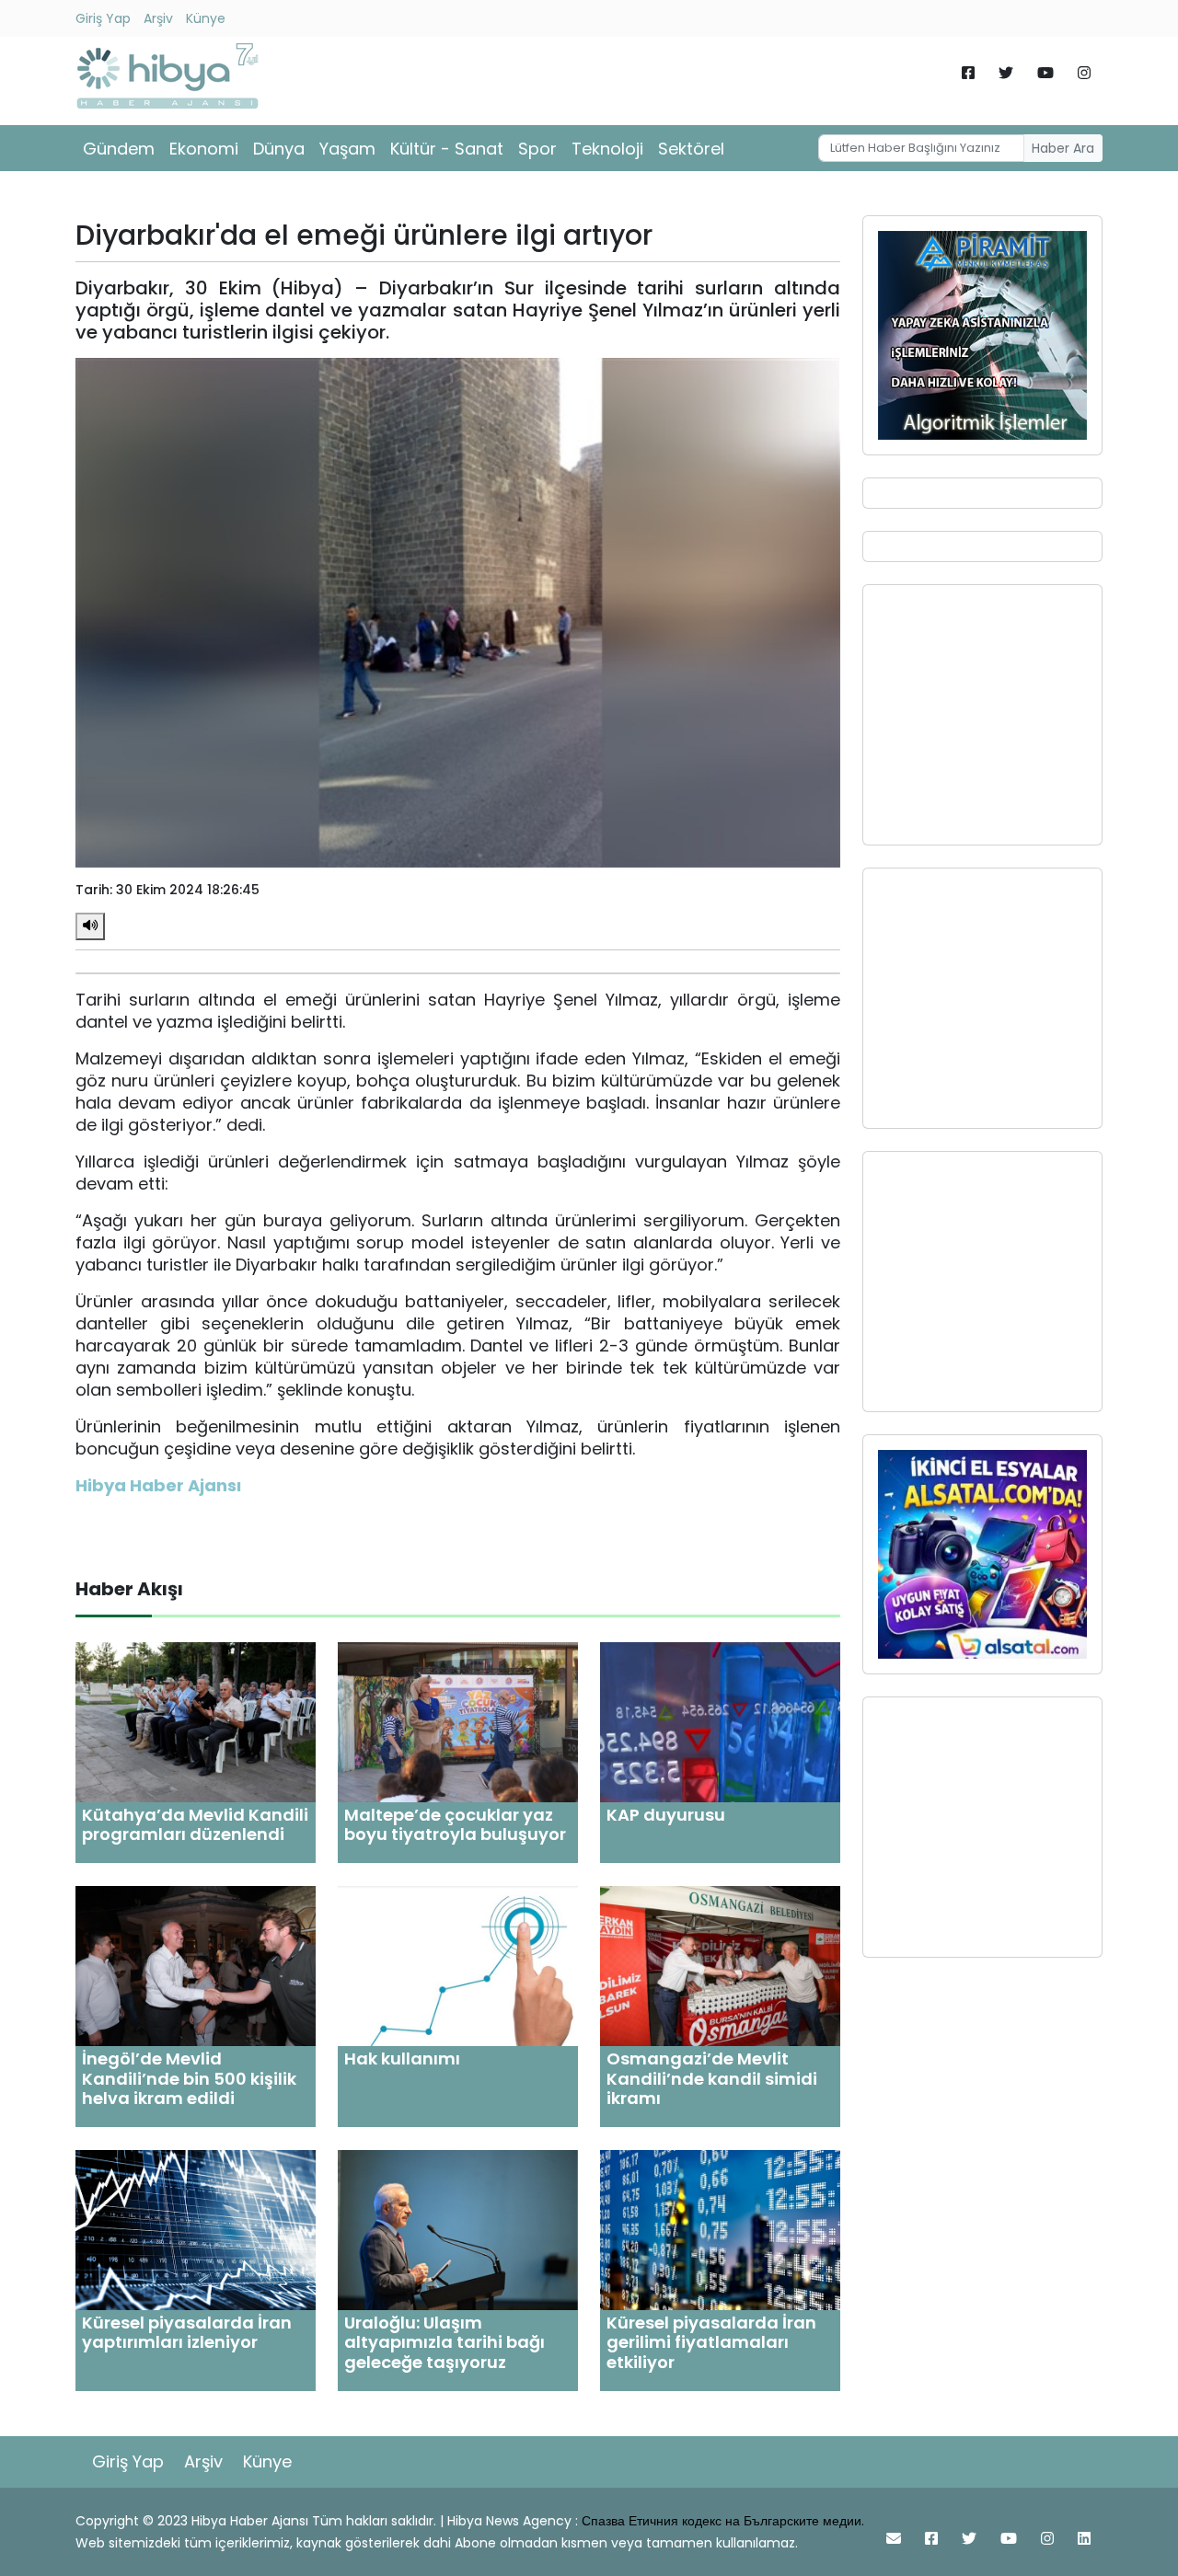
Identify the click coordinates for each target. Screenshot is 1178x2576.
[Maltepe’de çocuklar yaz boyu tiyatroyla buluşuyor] (458, 1721)
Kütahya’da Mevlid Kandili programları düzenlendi (195, 1825)
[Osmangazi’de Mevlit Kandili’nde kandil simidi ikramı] (720, 1965)
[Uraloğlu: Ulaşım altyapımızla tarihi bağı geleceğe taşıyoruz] (458, 2229)
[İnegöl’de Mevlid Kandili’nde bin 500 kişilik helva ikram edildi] (196, 1965)
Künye (206, 18)
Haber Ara (1063, 148)
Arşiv (158, 18)
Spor (537, 149)
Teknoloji (607, 149)
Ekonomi (204, 149)
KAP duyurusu (666, 1815)
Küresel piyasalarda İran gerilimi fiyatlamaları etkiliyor (711, 2342)
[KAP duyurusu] (720, 1721)
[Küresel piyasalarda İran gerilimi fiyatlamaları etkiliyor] (720, 2229)
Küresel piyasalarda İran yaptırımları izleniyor (187, 2333)
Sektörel (691, 149)
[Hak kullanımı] (458, 1965)
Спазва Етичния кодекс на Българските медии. (723, 2521)
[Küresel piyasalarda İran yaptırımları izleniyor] (196, 2229)
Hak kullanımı (402, 2058)
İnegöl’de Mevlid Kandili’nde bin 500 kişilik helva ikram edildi (189, 2078)
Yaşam (347, 149)
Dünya (279, 149)
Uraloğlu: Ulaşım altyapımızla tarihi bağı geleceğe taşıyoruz (445, 2342)
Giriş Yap (103, 18)
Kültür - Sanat (447, 149)
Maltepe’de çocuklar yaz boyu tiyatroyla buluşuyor (455, 1825)
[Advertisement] (983, 715)
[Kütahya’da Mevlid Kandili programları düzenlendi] (196, 1721)
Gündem (119, 149)
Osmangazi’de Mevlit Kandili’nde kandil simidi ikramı (712, 2078)
